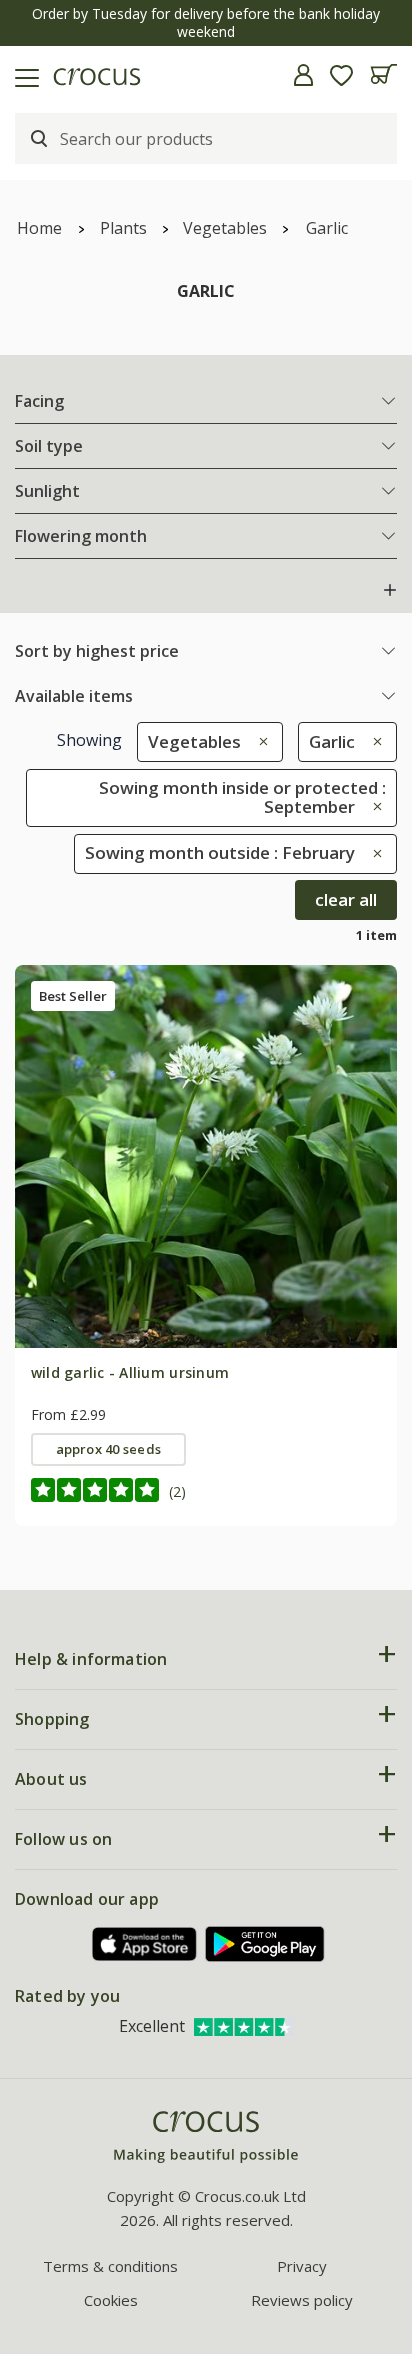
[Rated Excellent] (244, 2026)
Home (39, 228)
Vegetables (225, 228)
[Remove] (258, 741)
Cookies (111, 2300)
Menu (23, 75)
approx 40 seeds (108, 1449)
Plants (123, 228)
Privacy (302, 2266)
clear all (346, 899)
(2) (177, 1491)
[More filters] (390, 590)
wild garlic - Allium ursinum (130, 1372)
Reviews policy (302, 2300)
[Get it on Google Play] (265, 1943)
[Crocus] (206, 2137)
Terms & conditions (110, 2266)
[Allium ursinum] (206, 1156)
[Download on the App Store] (145, 1944)
